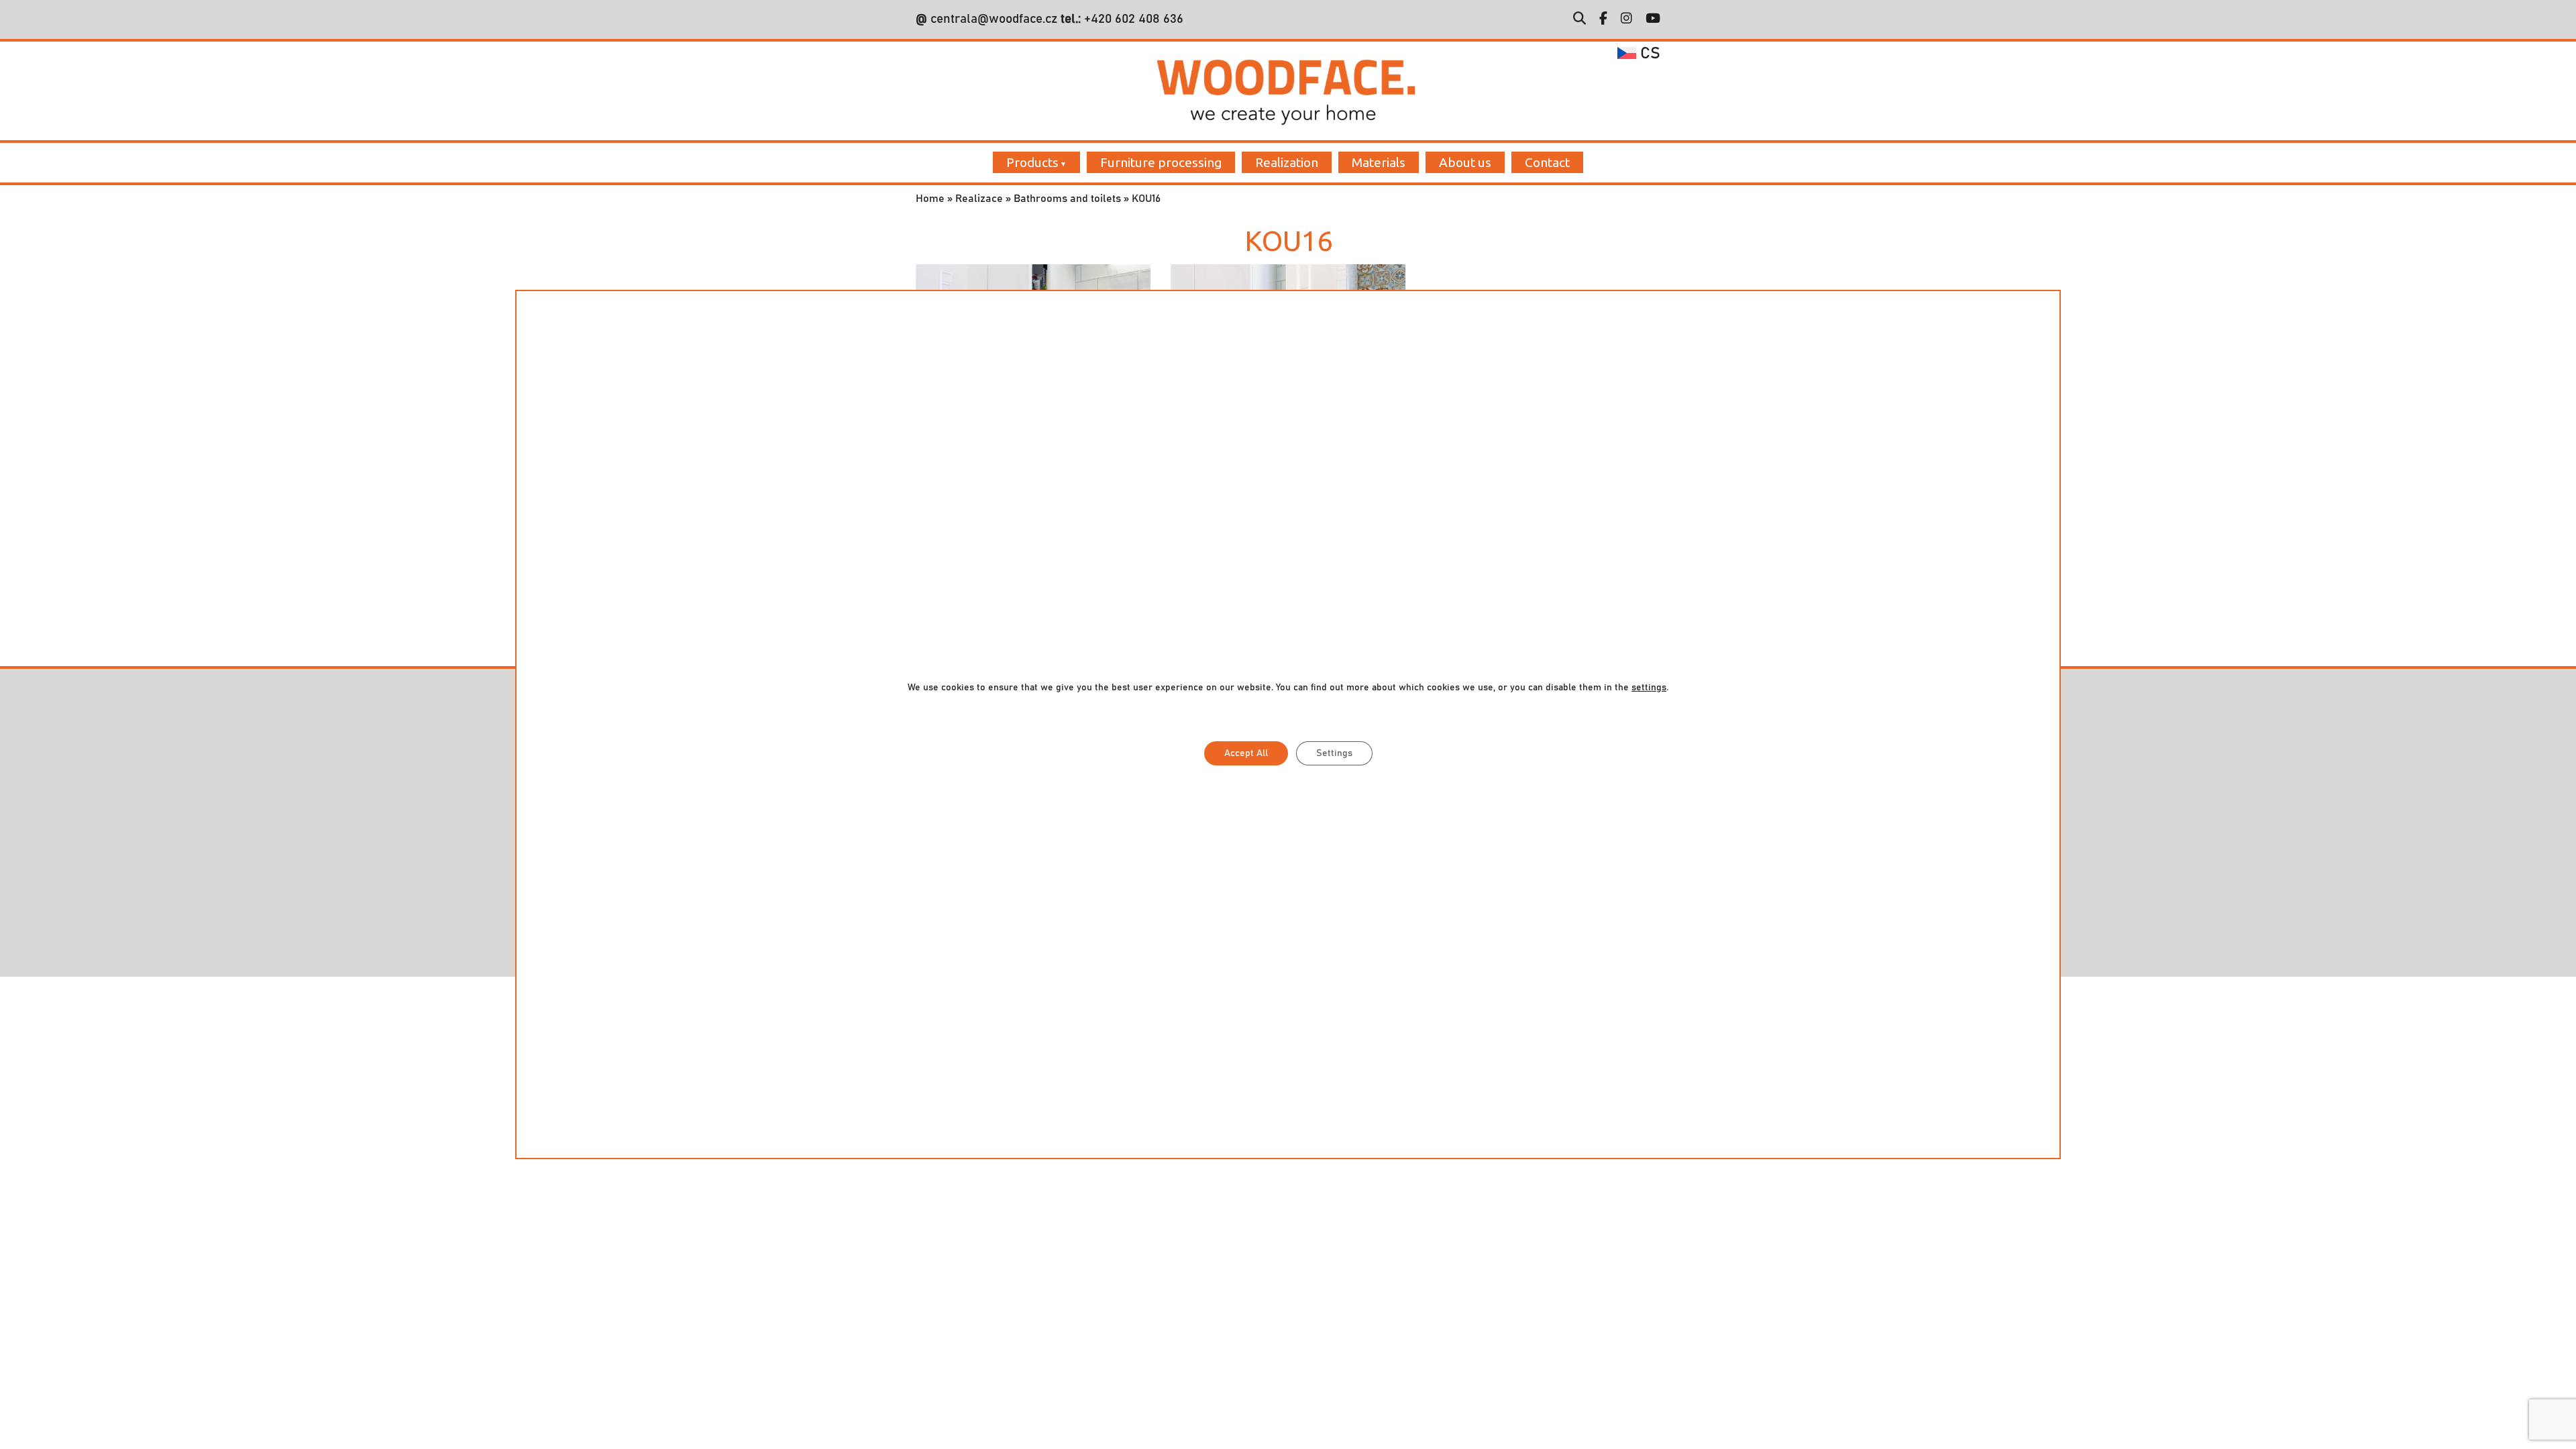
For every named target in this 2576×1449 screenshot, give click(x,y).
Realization (1287, 162)
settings (1649, 688)
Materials (1379, 162)
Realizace (979, 199)
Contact (1547, 162)
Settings (1334, 753)
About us (1465, 162)
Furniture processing (1161, 162)
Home (930, 199)
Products (1032, 162)
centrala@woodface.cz (994, 19)
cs (1648, 54)
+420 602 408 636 (1132, 19)
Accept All (1246, 753)
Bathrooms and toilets (1067, 199)
